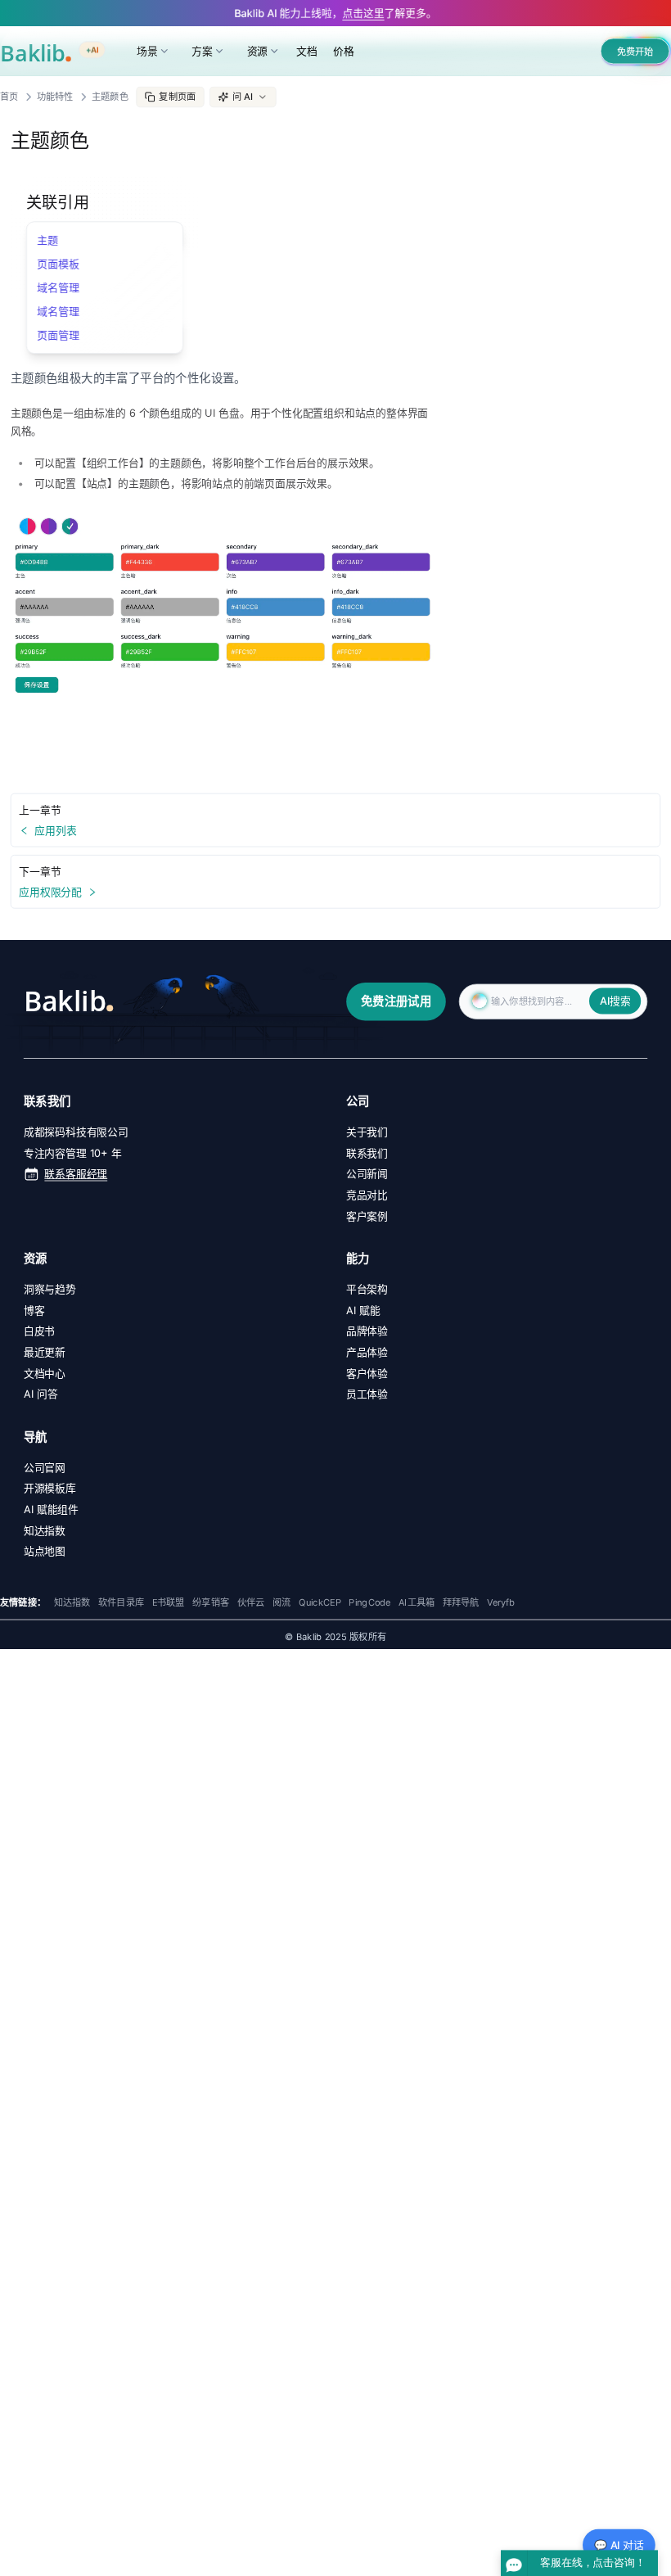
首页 (9, 97)
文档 (307, 51)
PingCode (369, 1602)
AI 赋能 (363, 1310)
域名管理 (59, 287)
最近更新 (45, 1352)
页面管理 (59, 334)
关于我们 (367, 1132)
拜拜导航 (461, 1602)
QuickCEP (320, 1602)
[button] (243, 97)
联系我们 (367, 1153)
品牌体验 (367, 1331)
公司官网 (45, 1467)
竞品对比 (367, 1195)
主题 (48, 240)
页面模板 (59, 264)
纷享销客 (211, 1602)
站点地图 (45, 1551)
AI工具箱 (417, 1602)
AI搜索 (615, 1001)
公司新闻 (367, 1173)
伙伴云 (251, 1602)
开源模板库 (50, 1488)
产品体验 (367, 1352)
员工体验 (367, 1394)
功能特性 (55, 97)
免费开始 (635, 52)
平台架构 (367, 1289)
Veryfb (501, 1602)
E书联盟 (169, 1602)
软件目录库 (121, 1602)
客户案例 (367, 1216)
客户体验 (367, 1373)
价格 (344, 51)
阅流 (281, 1602)
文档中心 (45, 1373)
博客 (34, 1310)
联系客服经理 (76, 1173)
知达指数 (45, 1530)
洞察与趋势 (50, 1289)
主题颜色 (110, 97)
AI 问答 (41, 1394)
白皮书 (39, 1331)
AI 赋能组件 (51, 1509)
